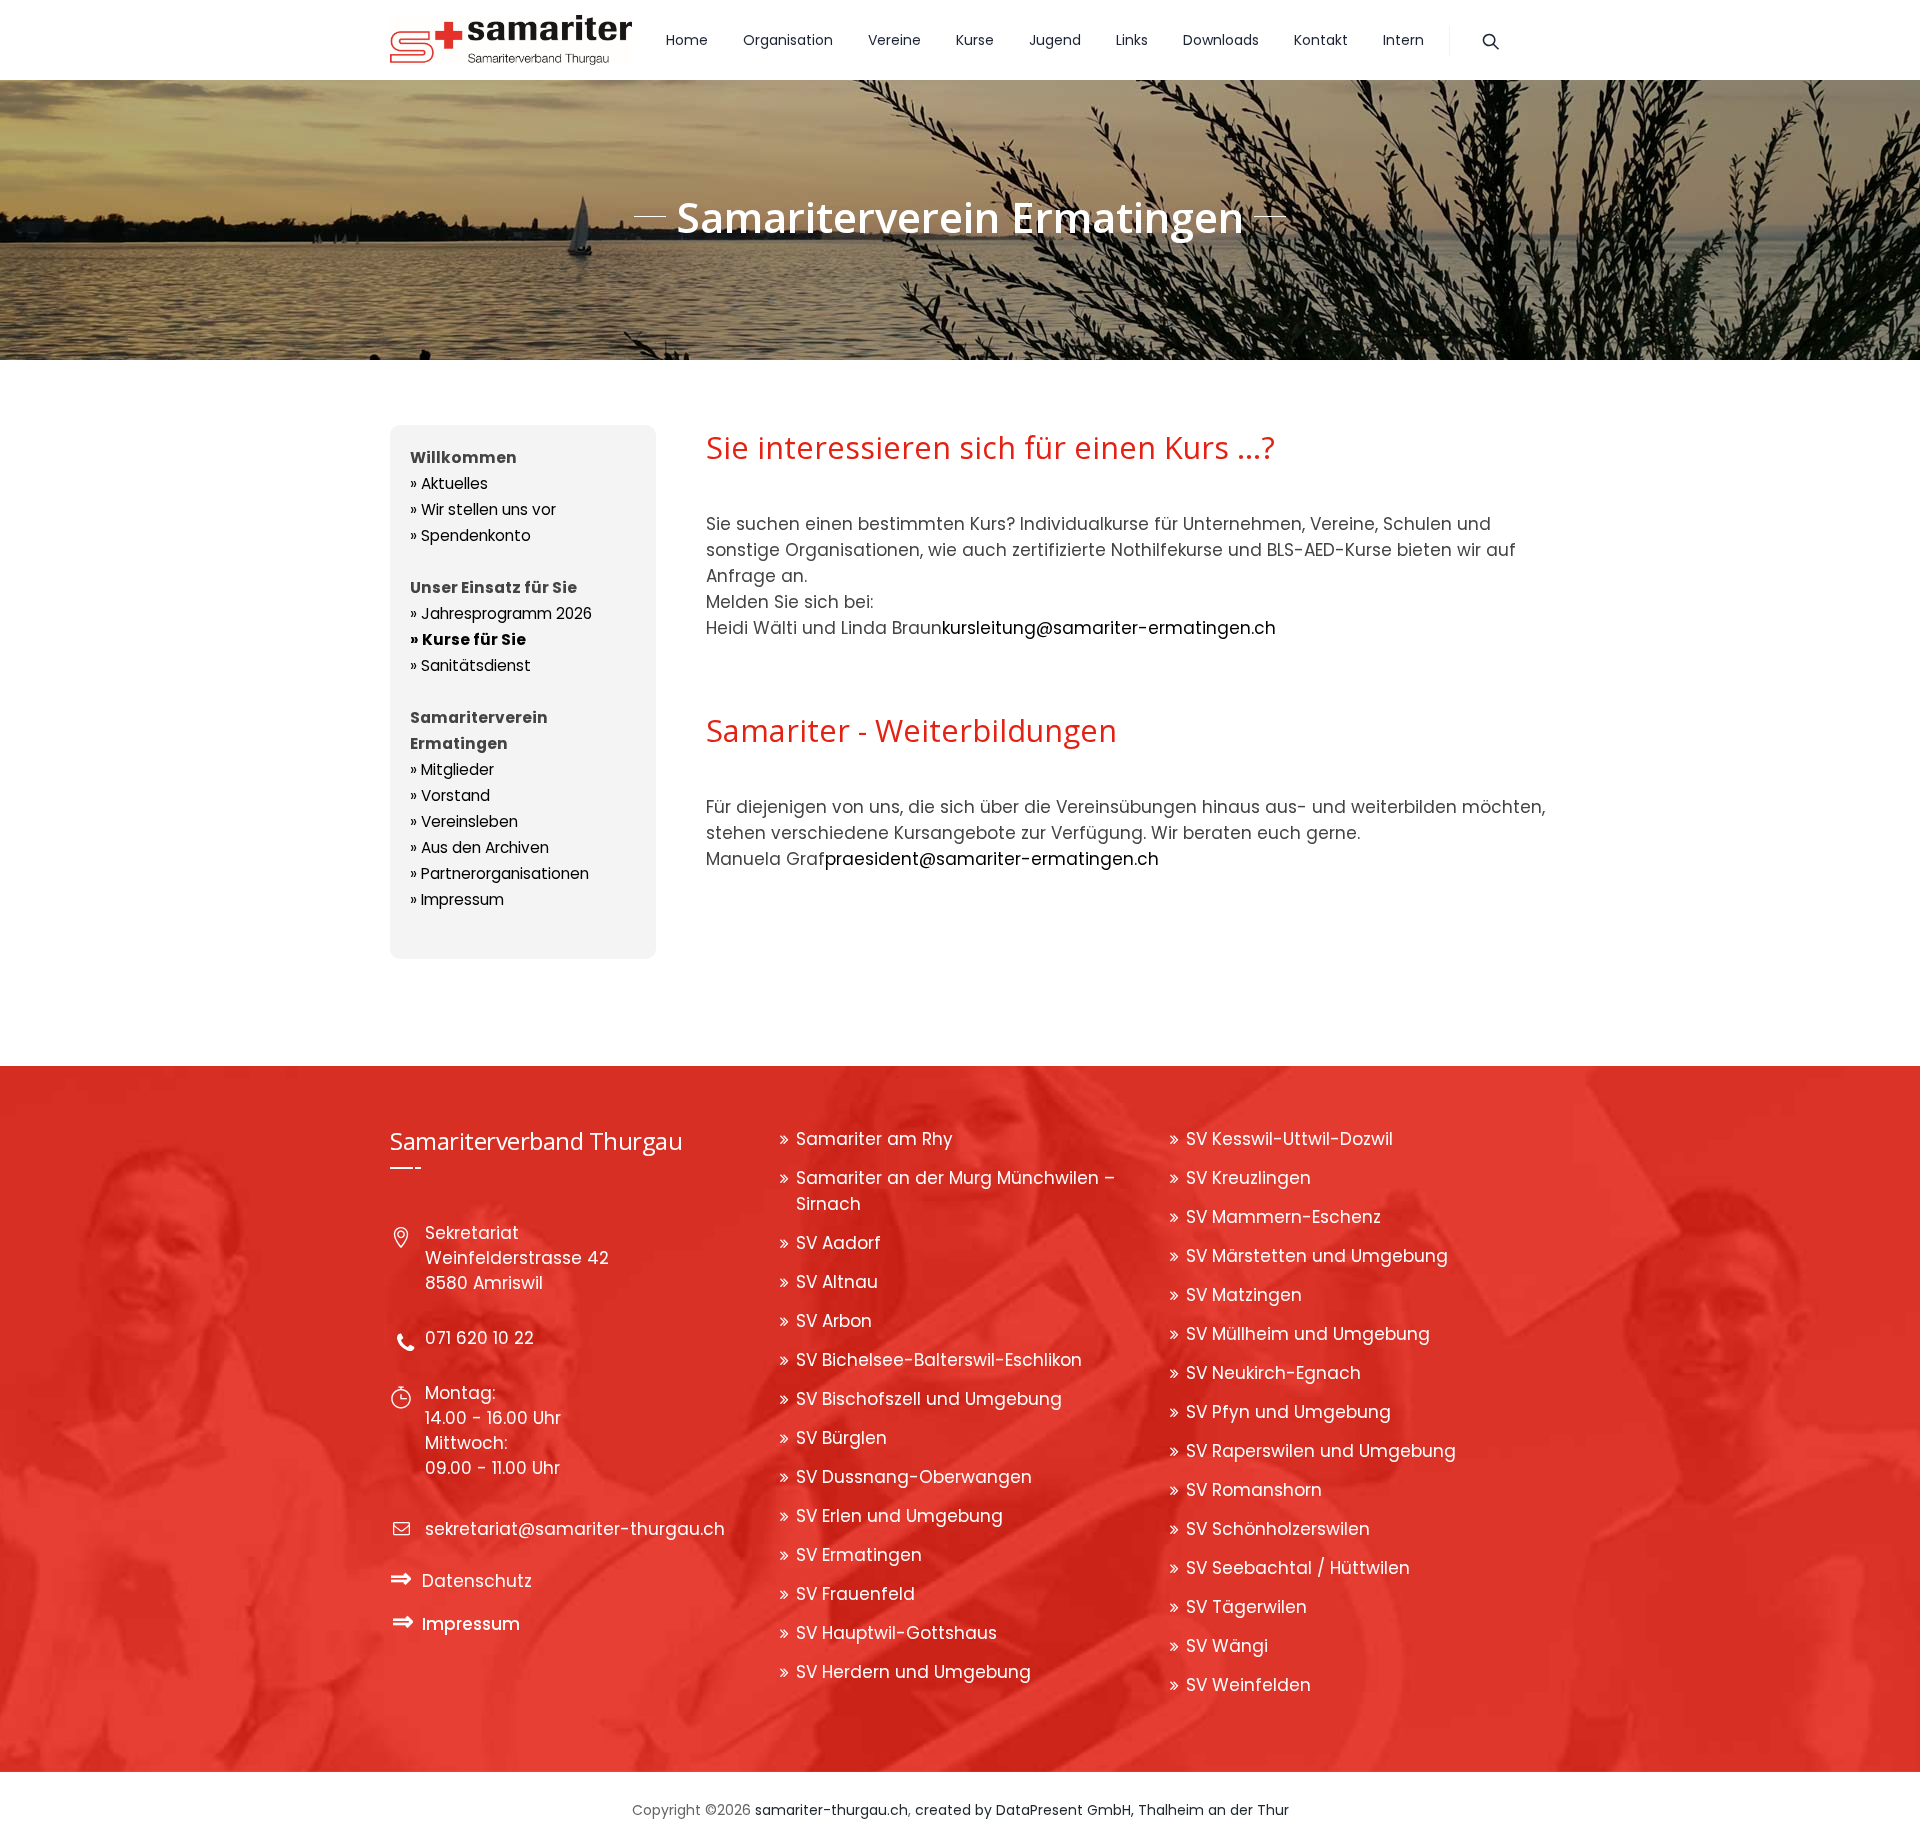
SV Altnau (837, 1282)
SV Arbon (834, 1321)
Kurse (975, 40)
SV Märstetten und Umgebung (1317, 1256)
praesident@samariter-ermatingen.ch (992, 859)
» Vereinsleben (464, 821)
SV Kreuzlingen (1248, 1178)
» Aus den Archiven (479, 847)
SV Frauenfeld (855, 1594)
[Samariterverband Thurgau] (511, 40)
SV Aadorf (838, 1243)
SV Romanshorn (1254, 1490)
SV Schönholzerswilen (1278, 1529)
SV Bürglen (841, 1438)
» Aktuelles (449, 483)
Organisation (788, 40)
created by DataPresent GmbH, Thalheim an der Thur (1102, 1810)
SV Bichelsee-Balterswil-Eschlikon (939, 1360)
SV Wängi (1227, 1646)
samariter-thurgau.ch (831, 1810)
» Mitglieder (452, 769)
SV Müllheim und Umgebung (1308, 1334)
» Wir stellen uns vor (483, 509)
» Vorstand (450, 795)
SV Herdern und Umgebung (913, 1672)
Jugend (1055, 40)
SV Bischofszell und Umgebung (929, 1399)
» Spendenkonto (470, 535)
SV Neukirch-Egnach (1273, 1373)
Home (687, 40)
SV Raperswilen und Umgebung (1321, 1451)
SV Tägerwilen (1246, 1607)
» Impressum (457, 899)
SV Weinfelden (1248, 1685)
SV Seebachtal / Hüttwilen (1298, 1568)
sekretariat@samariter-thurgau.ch (575, 1529)
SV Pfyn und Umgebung (1288, 1412)
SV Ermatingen (859, 1555)
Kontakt (1321, 40)
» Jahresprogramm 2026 (501, 613)
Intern (1403, 40)
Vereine (894, 40)
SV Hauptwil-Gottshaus (896, 1633)
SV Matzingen (1244, 1295)
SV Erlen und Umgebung (899, 1516)
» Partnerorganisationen (499, 873)
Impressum (471, 1624)
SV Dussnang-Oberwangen (914, 1477)
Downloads (1221, 40)
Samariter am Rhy (874, 1139)
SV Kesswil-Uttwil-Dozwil (1289, 1139)
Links (1132, 40)
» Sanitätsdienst (470, 665)
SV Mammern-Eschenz (1283, 1217)
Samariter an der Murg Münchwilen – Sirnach (955, 1191)
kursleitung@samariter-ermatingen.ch (1109, 628)
